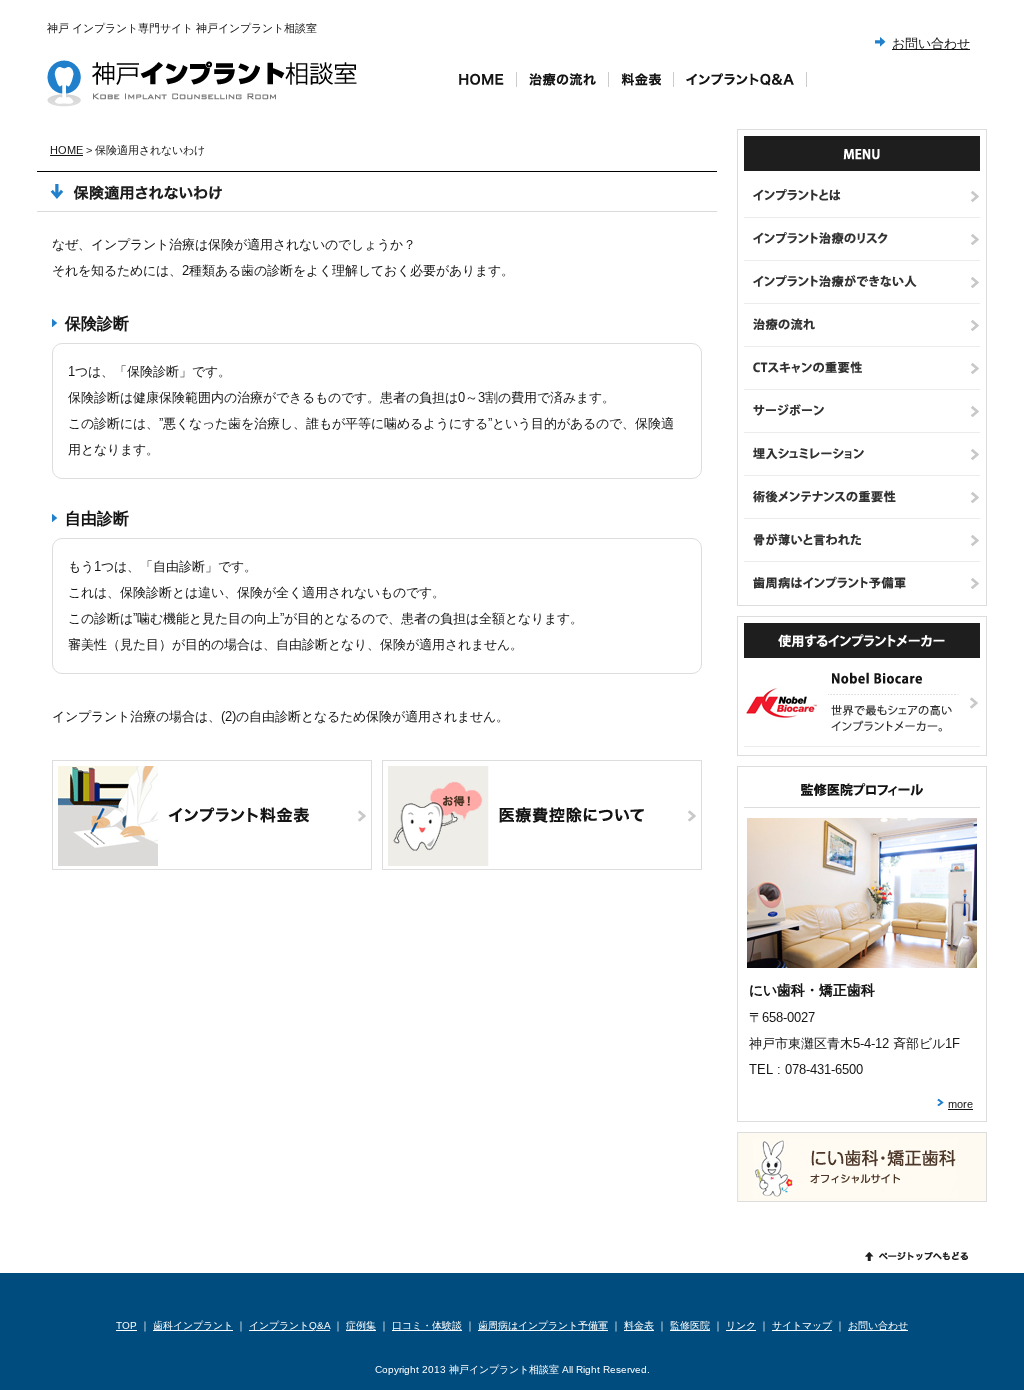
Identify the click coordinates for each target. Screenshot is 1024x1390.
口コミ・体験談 (427, 1325)
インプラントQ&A (289, 1325)
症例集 (361, 1325)
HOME (66, 150)
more (960, 1104)
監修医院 (690, 1325)
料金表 (639, 1325)
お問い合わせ (931, 43)
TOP (126, 1325)
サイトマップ (802, 1325)
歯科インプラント (193, 1325)
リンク (741, 1325)
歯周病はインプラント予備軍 (543, 1325)
